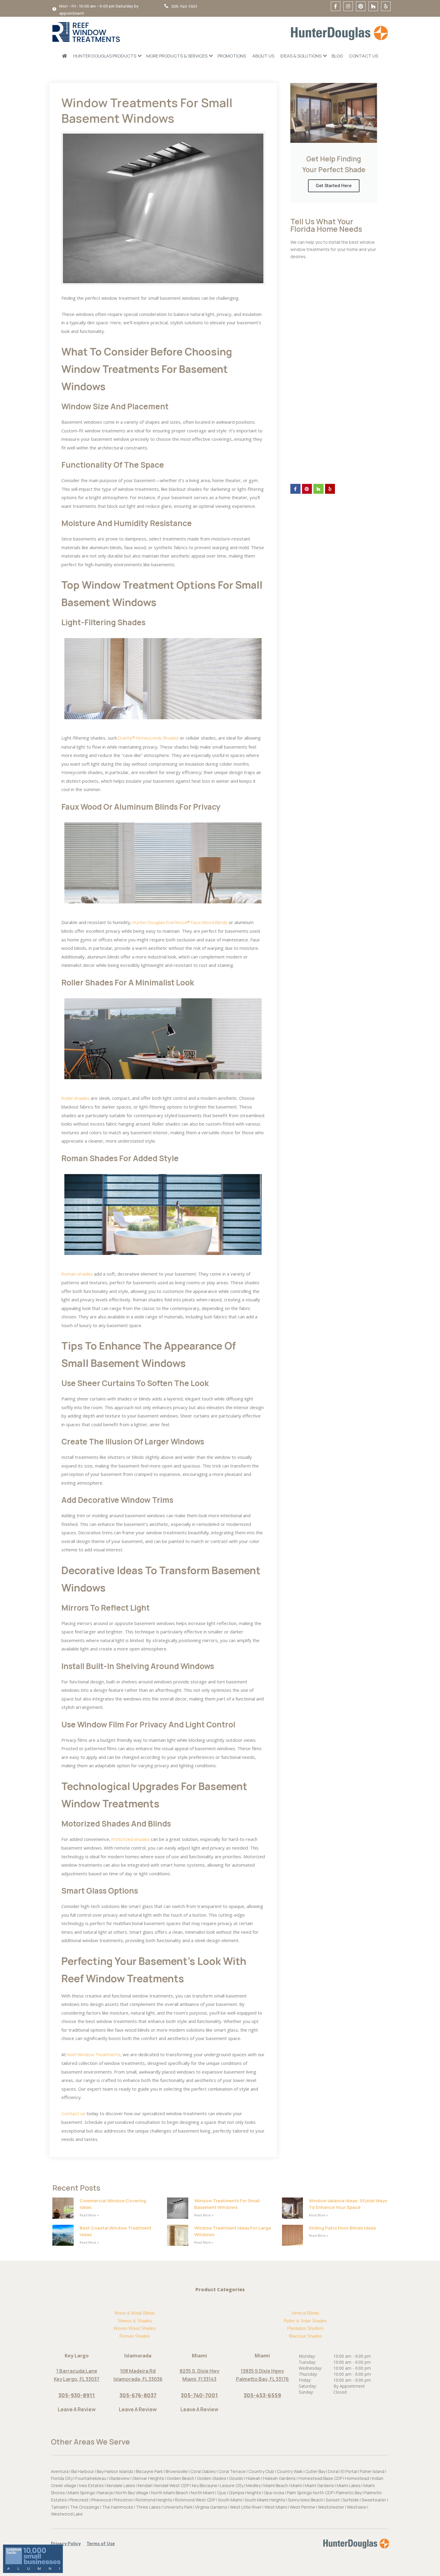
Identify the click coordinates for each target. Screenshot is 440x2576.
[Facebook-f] (336, 6)
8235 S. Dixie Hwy (199, 2371)
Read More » (89, 2215)
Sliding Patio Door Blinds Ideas (342, 2228)
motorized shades (130, 1839)
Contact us (73, 2114)
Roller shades (75, 1098)
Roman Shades (135, 2336)
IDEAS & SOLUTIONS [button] (301, 56)
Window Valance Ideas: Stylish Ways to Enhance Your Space (348, 2204)
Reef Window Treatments (93, 2055)
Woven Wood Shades (135, 2328)
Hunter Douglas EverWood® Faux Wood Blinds (179, 922)
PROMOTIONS (232, 56)
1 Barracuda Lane (77, 2371)
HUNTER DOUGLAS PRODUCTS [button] (105, 56)
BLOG (337, 56)
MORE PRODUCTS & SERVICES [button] (177, 56)
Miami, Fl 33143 (199, 2379)
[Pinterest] (361, 6)
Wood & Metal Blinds (135, 2313)
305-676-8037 (138, 2395)
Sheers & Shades (135, 2321)
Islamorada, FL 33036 (138, 2379)
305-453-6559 (262, 2395)
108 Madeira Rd (138, 2371)
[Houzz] (373, 6)
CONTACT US (364, 56)
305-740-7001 (199, 2395)
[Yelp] (386, 6)
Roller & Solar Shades (305, 2321)
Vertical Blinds (305, 2313)
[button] (69, 2544)
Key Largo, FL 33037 (77, 2379)
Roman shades (77, 1274)
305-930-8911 (77, 2395)
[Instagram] (348, 6)
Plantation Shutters (305, 2328)
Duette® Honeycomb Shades (148, 738)
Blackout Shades (305, 2336)
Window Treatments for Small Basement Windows (227, 2204)
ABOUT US (263, 56)
